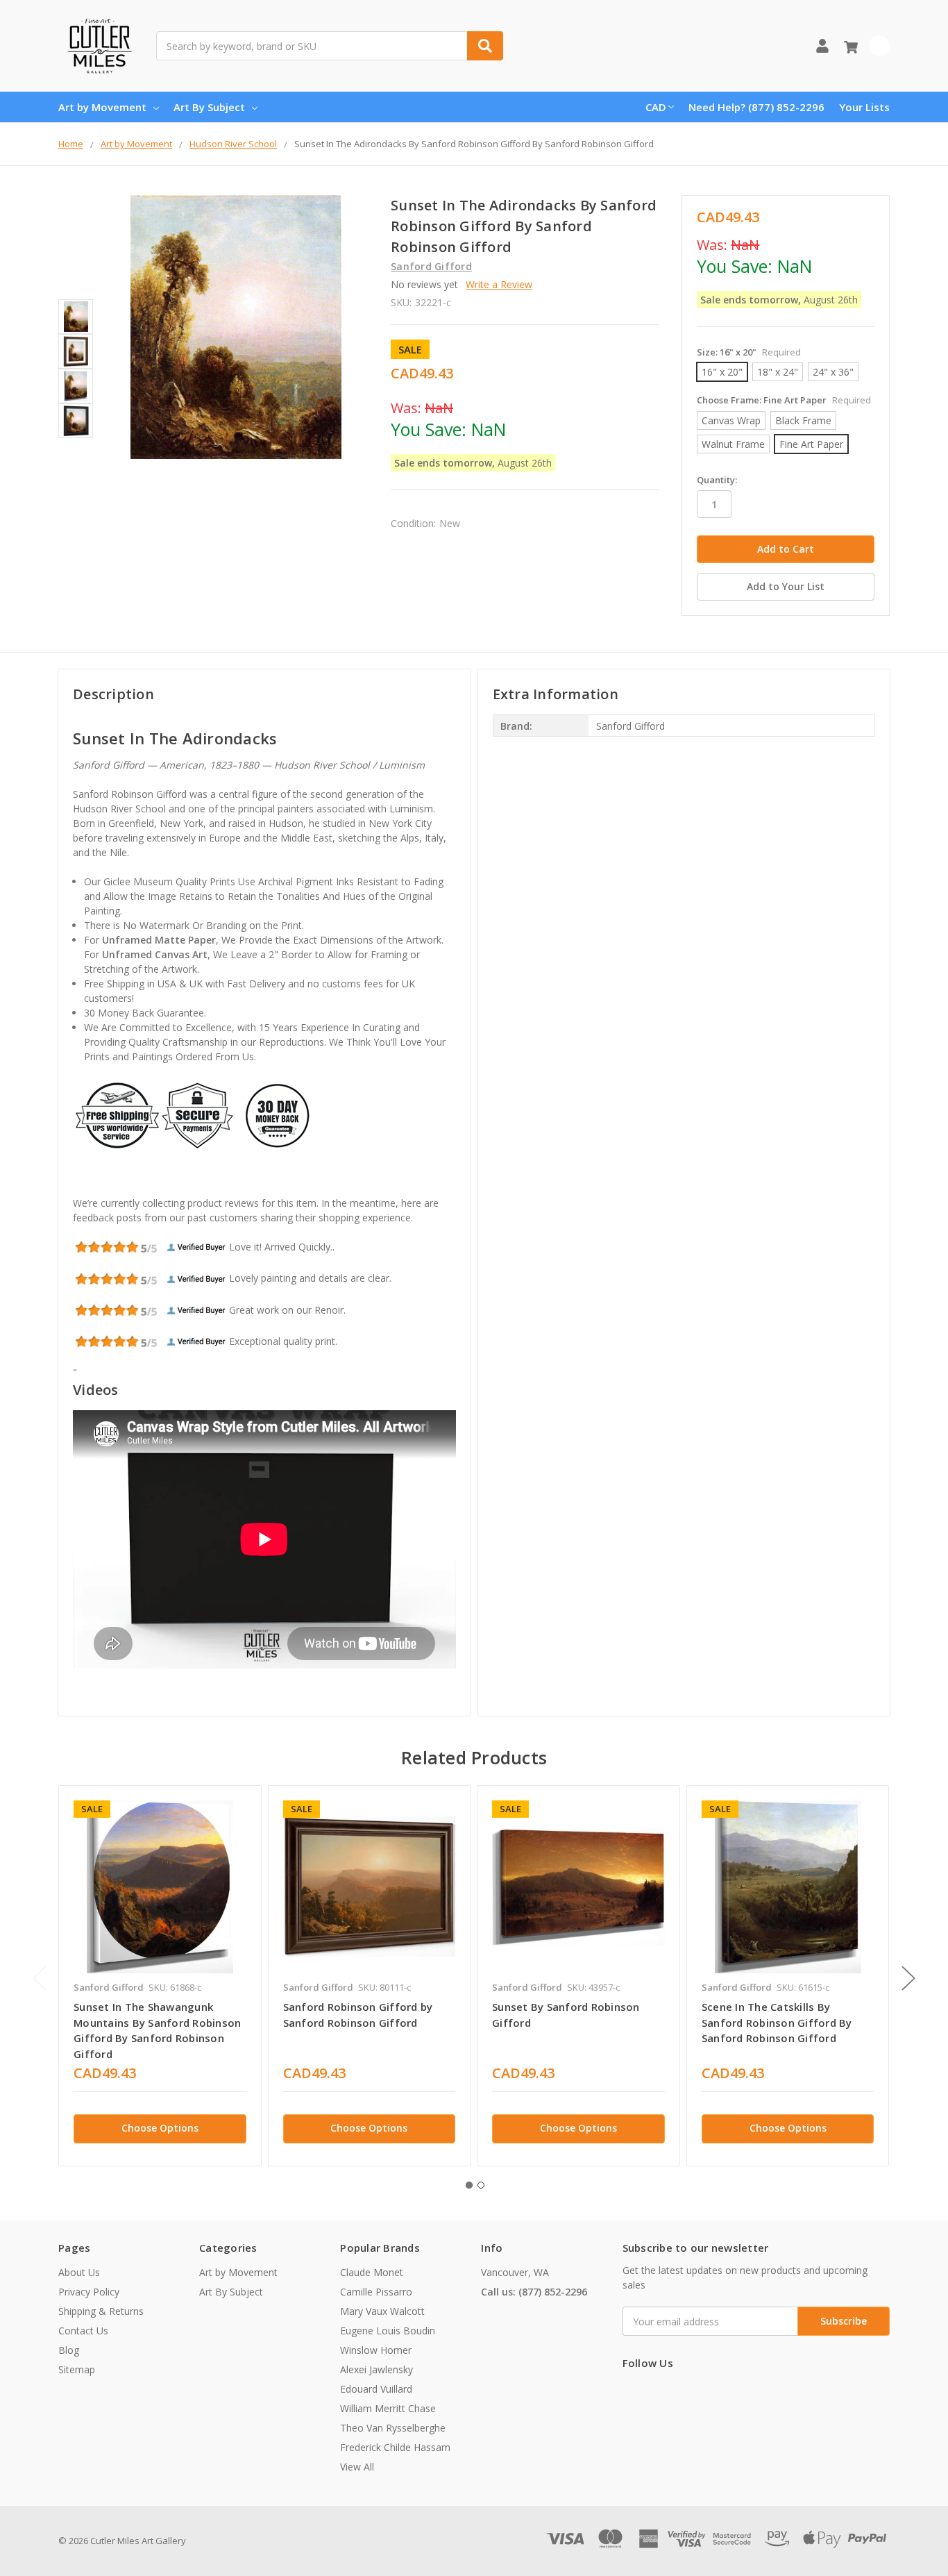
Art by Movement (102, 107)
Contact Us (83, 2331)
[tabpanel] (160, 1976)
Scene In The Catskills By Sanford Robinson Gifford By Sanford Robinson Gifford (777, 2022)
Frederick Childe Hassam (395, 2447)
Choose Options (160, 2128)
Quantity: (717, 480)
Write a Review (499, 284)
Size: (749, 352)
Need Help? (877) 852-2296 (756, 107)
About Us (79, 2272)
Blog (69, 2350)
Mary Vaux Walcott (382, 2311)
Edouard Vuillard (376, 2389)
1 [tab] (469, 2185)
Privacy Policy (89, 2292)
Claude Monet (372, 2272)
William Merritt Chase (388, 2408)
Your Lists (864, 107)
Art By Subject (209, 107)
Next (908, 1978)
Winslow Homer (376, 2350)
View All (357, 2467)
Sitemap (77, 2369)
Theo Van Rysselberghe (393, 2428)
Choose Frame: (784, 400)
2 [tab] (481, 2185)
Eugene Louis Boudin (388, 2331)
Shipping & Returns (101, 2311)
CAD (656, 107)
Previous (40, 1978)
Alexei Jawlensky (376, 2369)
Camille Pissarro (376, 2292)
